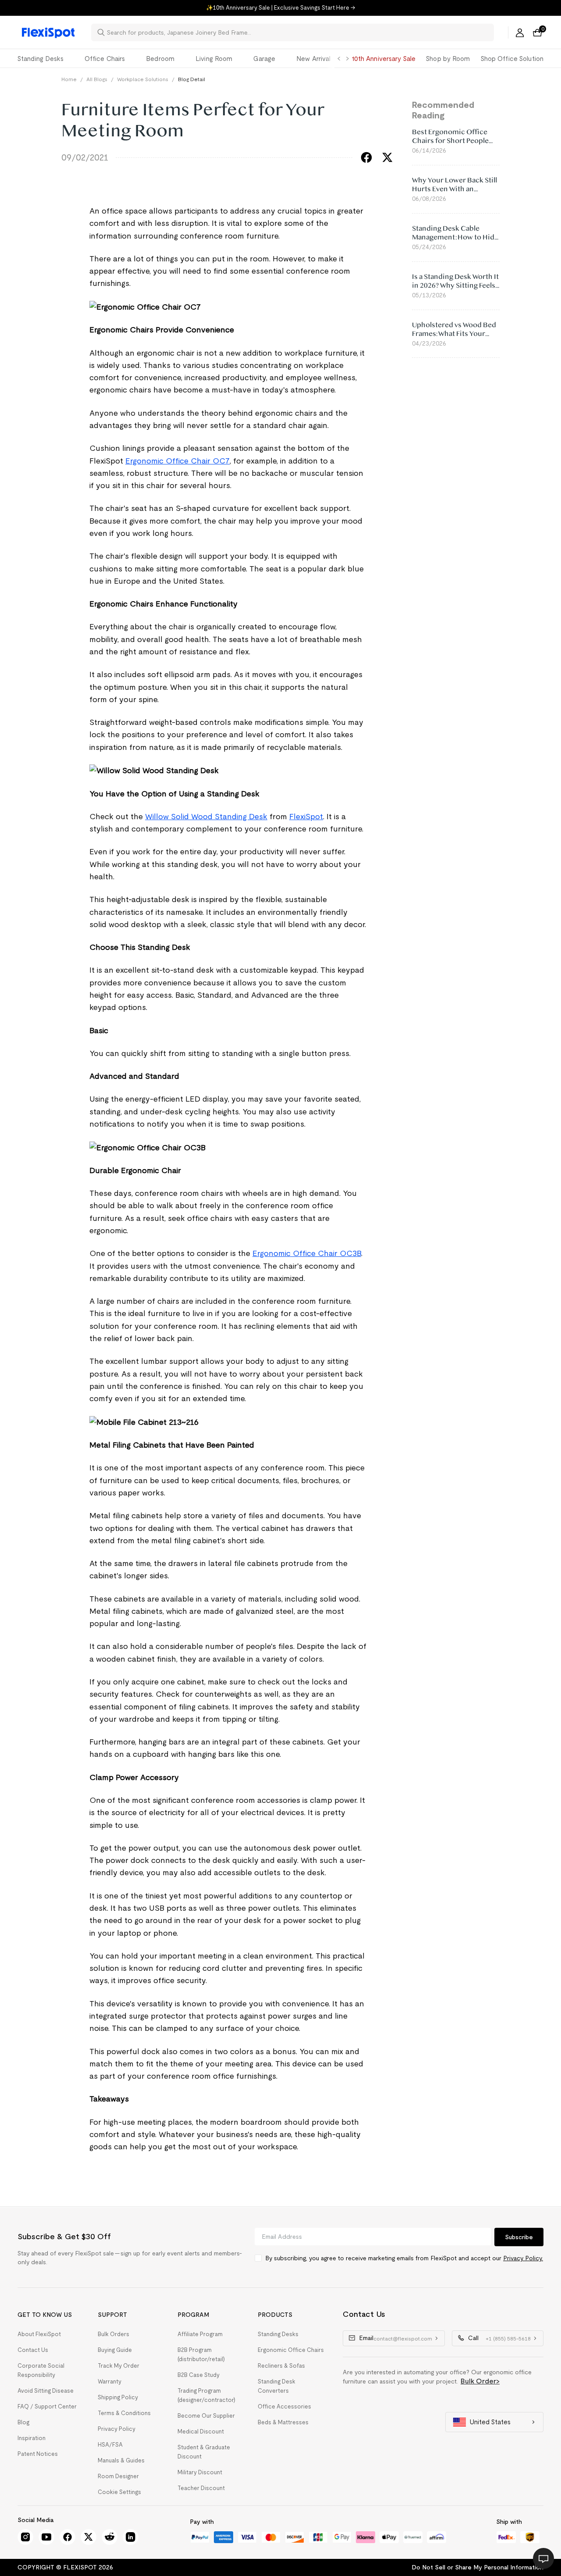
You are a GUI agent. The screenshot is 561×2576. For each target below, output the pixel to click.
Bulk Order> (480, 2381)
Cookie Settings (119, 2492)
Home (69, 79)
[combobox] (298, 32)
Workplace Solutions (143, 79)
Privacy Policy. (523, 2258)
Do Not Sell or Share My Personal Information (478, 2567)
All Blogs (97, 79)
